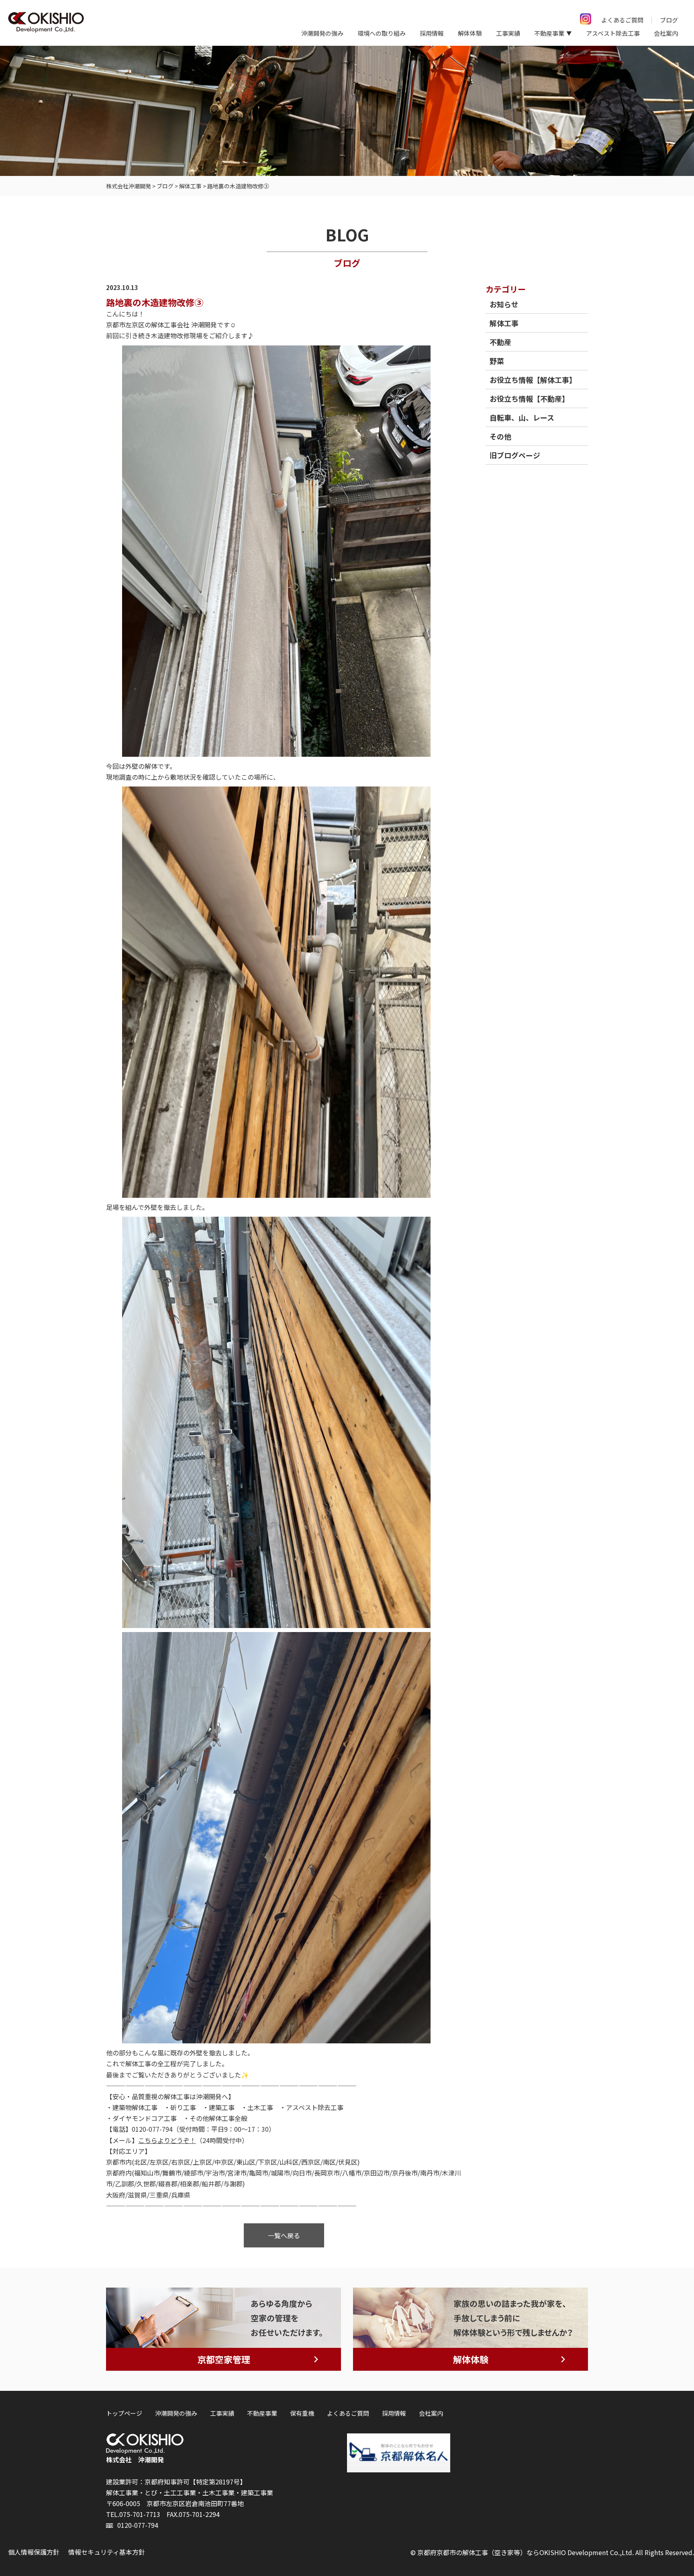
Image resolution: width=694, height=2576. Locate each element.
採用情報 (432, 33)
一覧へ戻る (284, 2235)
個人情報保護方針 (34, 2552)
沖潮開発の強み (322, 33)
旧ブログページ (515, 455)
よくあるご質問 (622, 20)
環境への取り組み (382, 33)
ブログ (669, 20)
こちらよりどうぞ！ (167, 2140)
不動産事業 (262, 2413)
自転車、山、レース (522, 417)
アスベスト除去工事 (613, 33)
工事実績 (508, 33)
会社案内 (666, 33)
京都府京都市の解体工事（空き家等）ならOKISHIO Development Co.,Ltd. (526, 2552)
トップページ (124, 2413)
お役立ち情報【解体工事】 (533, 380)
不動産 (500, 342)
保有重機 (302, 2413)
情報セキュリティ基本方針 (107, 2552)
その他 (500, 436)
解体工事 (504, 323)
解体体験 (470, 33)
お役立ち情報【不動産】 (529, 398)
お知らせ (504, 304)
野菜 (497, 361)
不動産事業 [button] (549, 33)
